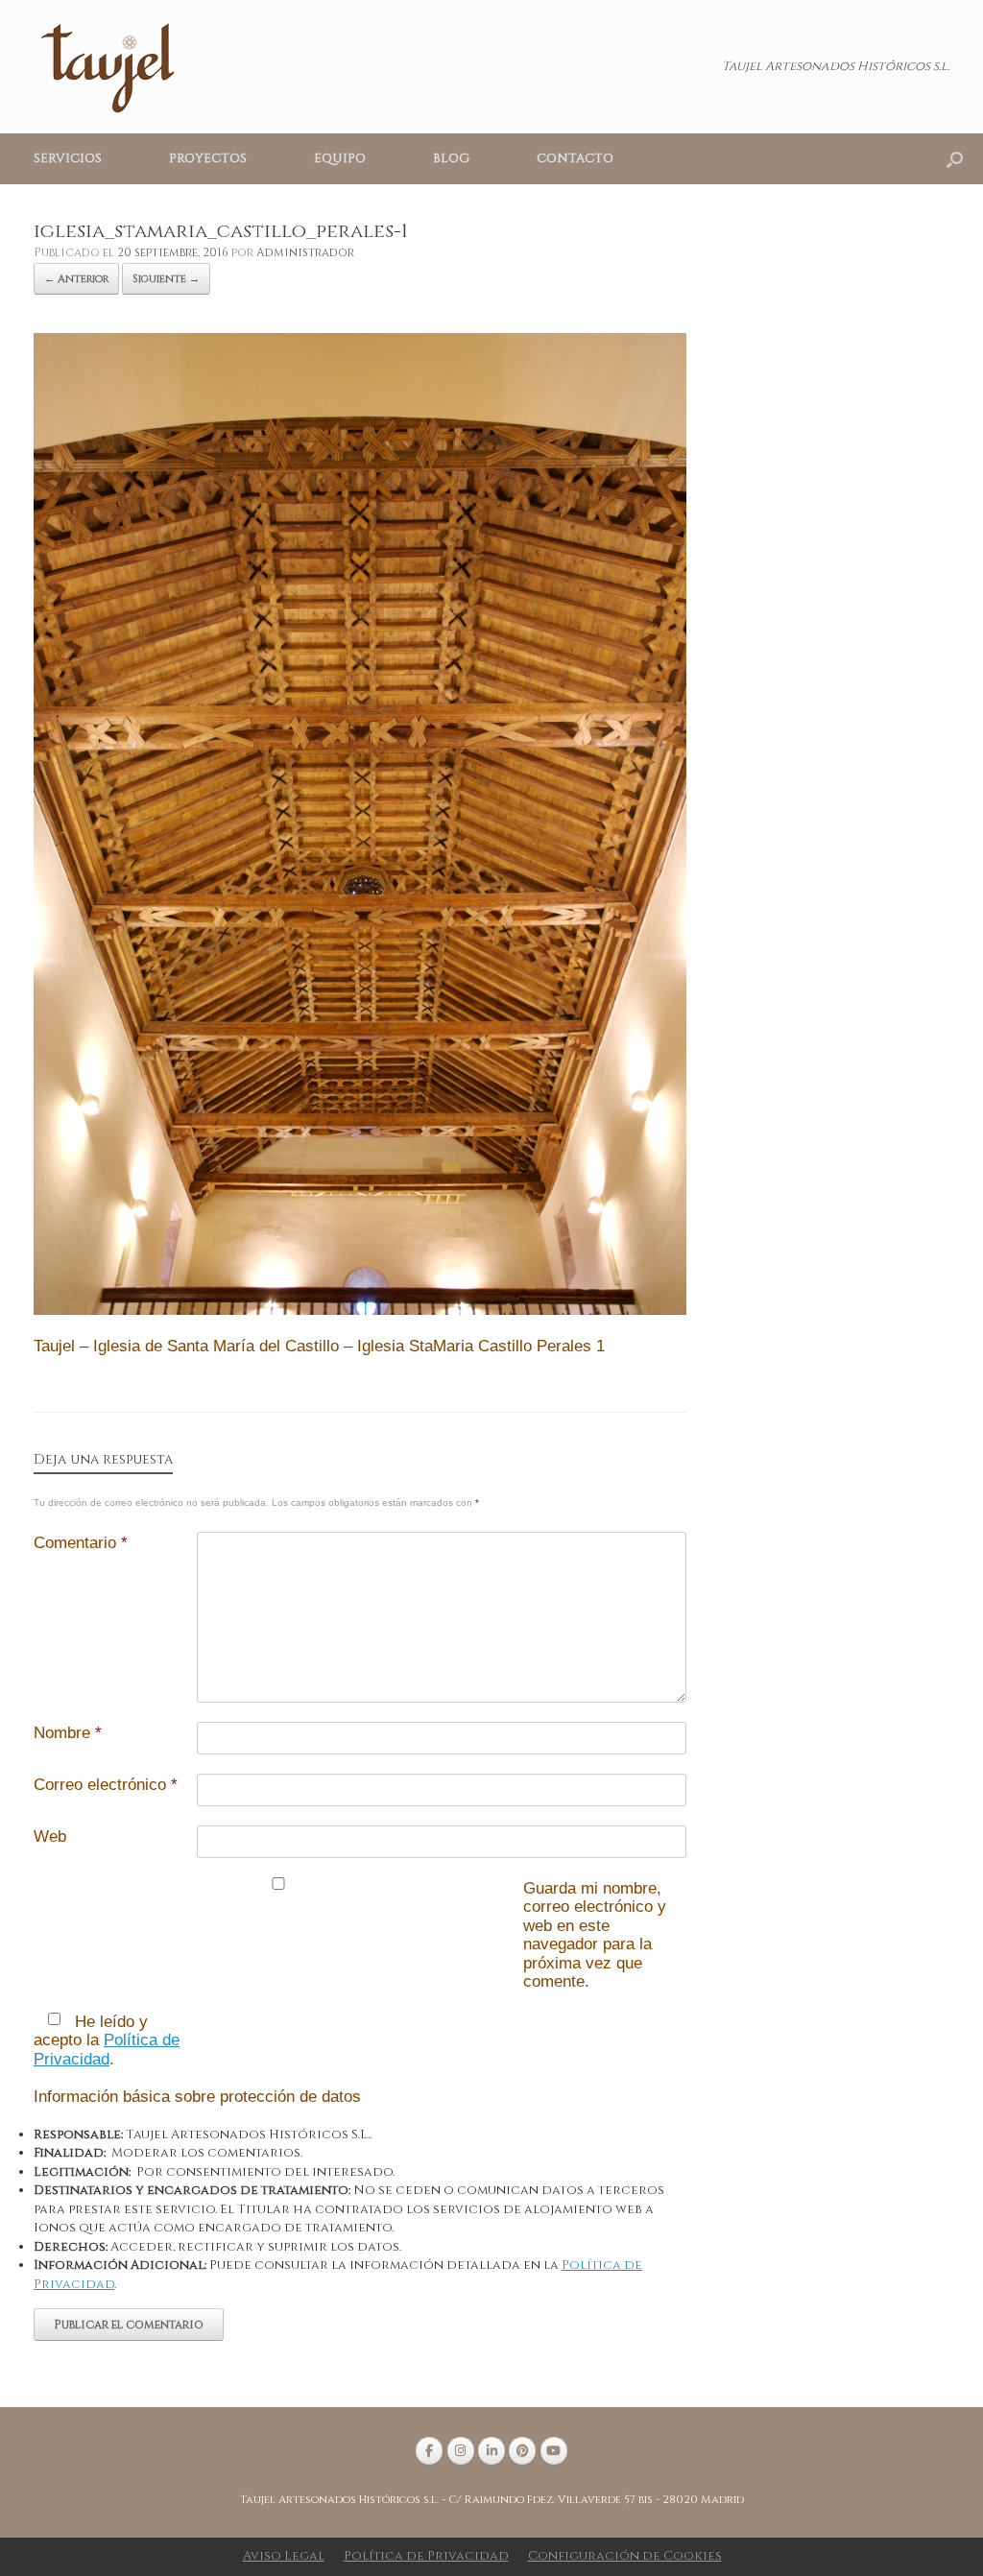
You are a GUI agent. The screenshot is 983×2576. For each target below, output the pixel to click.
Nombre (68, 1733)
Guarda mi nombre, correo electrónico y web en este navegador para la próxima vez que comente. (595, 1935)
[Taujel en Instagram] (461, 2451)
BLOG (451, 158)
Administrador (305, 252)
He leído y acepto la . (107, 2040)
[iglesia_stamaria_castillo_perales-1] (360, 1311)
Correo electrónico (106, 1785)
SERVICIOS (68, 158)
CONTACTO (575, 158)
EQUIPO (340, 158)
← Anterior (76, 279)
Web (50, 1837)
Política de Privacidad (107, 2050)
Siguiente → (166, 279)
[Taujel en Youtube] (554, 2451)
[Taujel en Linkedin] (491, 2451)
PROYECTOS (208, 158)
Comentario (81, 1543)
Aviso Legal (284, 2556)
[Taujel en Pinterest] (522, 2451)
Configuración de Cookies (625, 2556)
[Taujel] (110, 67)
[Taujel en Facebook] (429, 2451)
